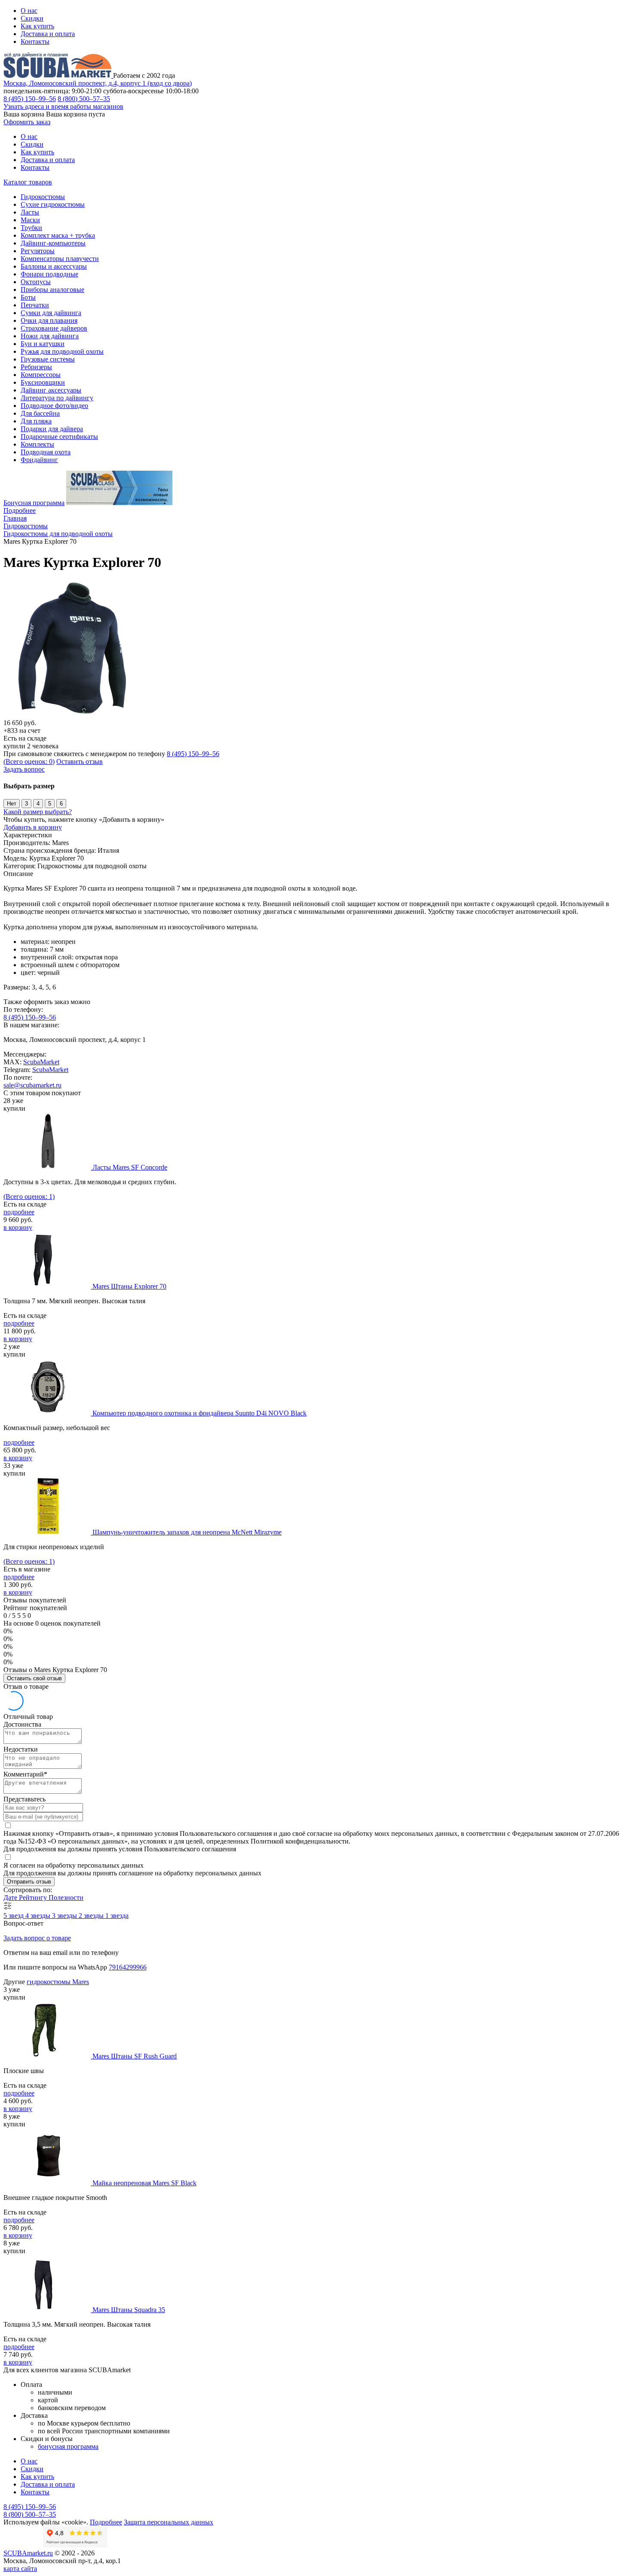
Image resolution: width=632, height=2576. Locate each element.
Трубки (31, 228)
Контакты (35, 41)
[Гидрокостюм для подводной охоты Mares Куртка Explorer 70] (72, 715)
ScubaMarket (41, 1062)
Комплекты (37, 444)
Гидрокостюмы (43, 197)
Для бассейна (40, 413)
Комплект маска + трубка (58, 235)
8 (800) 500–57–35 (84, 99)
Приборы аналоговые (52, 289)
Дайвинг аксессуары (51, 390)
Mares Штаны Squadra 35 (129, 2310)
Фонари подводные (49, 274)
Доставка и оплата (48, 34)
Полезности (66, 1898)
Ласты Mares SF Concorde (130, 1167)
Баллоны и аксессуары (54, 266)
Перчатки (35, 305)
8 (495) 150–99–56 (30, 99)
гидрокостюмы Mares (58, 1982)
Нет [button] (12, 804)
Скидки (32, 18)
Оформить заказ (27, 122)
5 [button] (50, 804)
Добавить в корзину (33, 827)
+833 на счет (22, 731)
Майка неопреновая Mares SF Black (144, 2183)
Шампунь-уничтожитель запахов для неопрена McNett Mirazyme (187, 1532)
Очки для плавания (49, 320)
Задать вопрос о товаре (37, 1938)
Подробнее (20, 510)
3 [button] (26, 804)
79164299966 (128, 1967)
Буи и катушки (43, 344)
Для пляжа (36, 421)
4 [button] (38, 804)
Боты (28, 297)
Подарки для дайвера (52, 429)
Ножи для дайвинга (50, 336)
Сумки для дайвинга (51, 313)
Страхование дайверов (54, 328)
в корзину (18, 1227)
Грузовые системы (48, 359)
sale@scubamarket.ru (32, 1085)
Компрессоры (41, 375)
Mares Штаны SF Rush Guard (135, 2056)
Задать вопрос (24, 769)
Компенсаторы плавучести (60, 259)
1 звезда (117, 1916)
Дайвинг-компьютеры (53, 243)
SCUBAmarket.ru (28, 2553)
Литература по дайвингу (57, 398)
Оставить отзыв (80, 761)
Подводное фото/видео (54, 406)
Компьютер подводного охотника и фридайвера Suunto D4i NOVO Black (199, 1413)
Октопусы (36, 282)
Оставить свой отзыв (34, 1678)
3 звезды (65, 1916)
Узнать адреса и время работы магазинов (63, 106)
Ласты (30, 212)
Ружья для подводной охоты (62, 351)
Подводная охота (46, 452)
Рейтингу (34, 1898)
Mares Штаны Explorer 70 (129, 1286)
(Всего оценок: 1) (29, 1196)
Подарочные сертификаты (59, 436)
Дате (11, 1898)
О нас (29, 11)
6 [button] (61, 804)
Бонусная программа (34, 503)
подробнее (19, 1212)
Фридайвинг (39, 460)
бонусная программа (68, 2446)
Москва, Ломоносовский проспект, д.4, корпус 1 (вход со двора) (98, 83)
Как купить (37, 26)
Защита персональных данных (169, 2522)
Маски (30, 220)
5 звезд (14, 1916)
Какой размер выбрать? (38, 812)
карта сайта (20, 2568)
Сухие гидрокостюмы (53, 204)
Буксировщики (43, 382)
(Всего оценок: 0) (29, 761)
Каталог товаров (28, 182)
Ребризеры (36, 367)
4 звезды (39, 1916)
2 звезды (92, 1916)
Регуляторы (38, 251)
